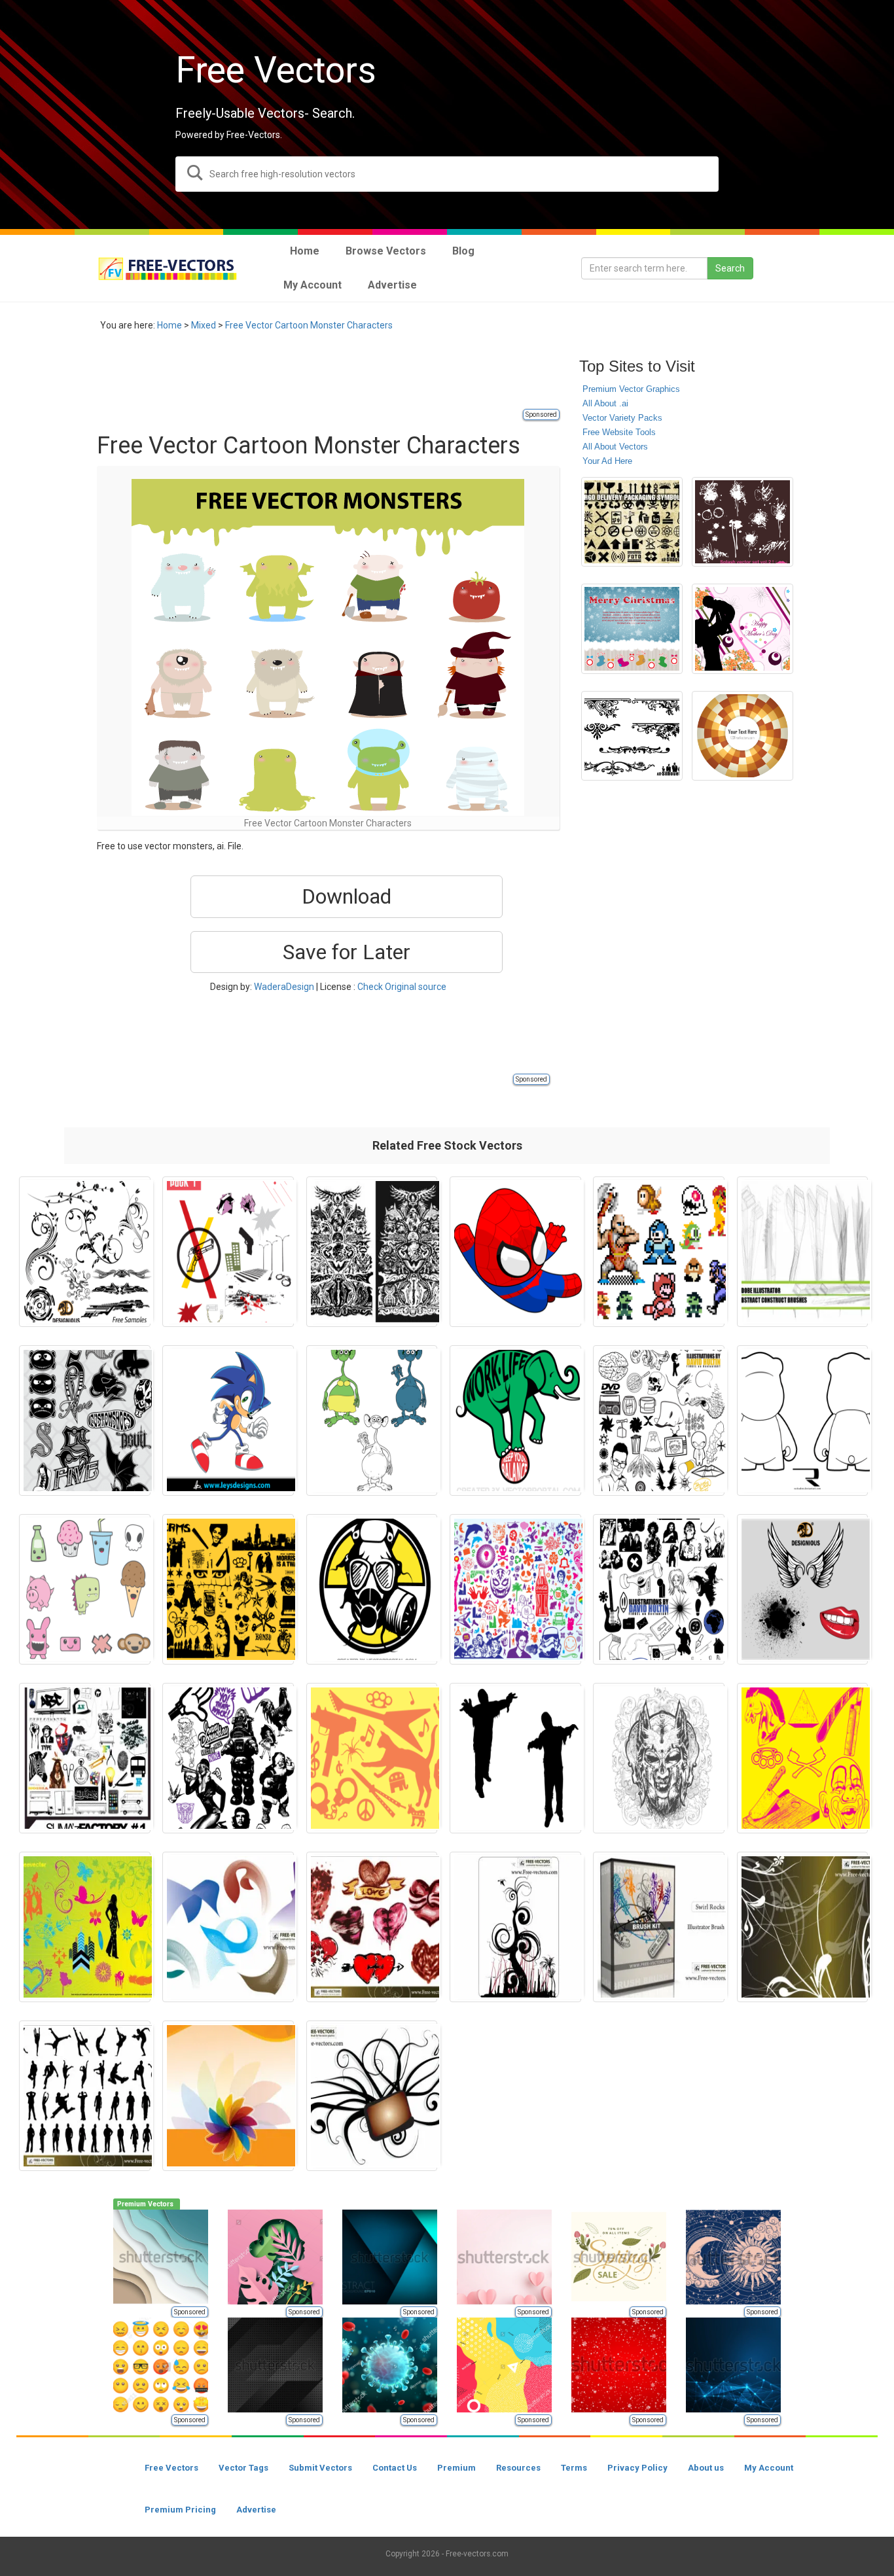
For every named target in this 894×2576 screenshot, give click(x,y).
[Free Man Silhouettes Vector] (85, 2096)
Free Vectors (171, 2468)
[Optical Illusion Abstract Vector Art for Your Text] (742, 736)
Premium (456, 2468)
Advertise (256, 2510)
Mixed (204, 325)
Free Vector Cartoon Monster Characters (309, 325)
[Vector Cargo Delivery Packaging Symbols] (632, 522)
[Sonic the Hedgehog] (228, 1420)
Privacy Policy (637, 2468)
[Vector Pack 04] (659, 1420)
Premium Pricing (180, 2510)
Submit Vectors (320, 2468)
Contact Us (395, 2468)
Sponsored (541, 415)
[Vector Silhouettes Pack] (228, 1589)
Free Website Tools (619, 432)
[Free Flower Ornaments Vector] (803, 1927)
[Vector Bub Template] (803, 1420)
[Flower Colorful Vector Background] (228, 2096)
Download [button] (347, 896)
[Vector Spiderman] (515, 1252)
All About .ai (605, 403)
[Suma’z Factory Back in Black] (85, 1758)
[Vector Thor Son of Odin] (659, 1758)
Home (170, 325)
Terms (574, 2468)
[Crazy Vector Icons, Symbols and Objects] (372, 1758)
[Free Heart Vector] (372, 1927)
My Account (769, 2468)
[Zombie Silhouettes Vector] (515, 1758)
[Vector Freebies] (515, 1589)
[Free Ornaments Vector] (515, 1927)
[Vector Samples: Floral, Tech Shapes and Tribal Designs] (85, 1252)
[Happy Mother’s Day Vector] (742, 629)
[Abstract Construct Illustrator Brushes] (803, 1252)
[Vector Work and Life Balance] (515, 1420)
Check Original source (402, 987)
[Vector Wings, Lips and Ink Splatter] (803, 1589)
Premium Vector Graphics (631, 389)
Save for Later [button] (347, 952)
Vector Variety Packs (622, 418)
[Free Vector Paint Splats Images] (742, 522)
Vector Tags (243, 2468)
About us (706, 2468)
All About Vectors (615, 447)
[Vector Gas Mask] (372, 1589)
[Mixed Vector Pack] (228, 1758)
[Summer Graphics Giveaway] (85, 1927)
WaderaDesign (284, 987)
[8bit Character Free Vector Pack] (659, 1252)
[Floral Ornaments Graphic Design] (632, 736)
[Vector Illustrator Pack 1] (228, 1252)
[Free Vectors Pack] (803, 1758)
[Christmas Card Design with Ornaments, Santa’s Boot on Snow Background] (632, 629)
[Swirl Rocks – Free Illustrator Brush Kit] (659, 1927)
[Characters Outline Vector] (85, 1420)
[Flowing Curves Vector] (228, 1927)
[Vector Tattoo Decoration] (372, 1252)
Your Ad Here (607, 461)
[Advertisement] (335, 378)
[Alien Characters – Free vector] (372, 1420)
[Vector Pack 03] (659, 1589)
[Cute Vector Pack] (85, 1589)
